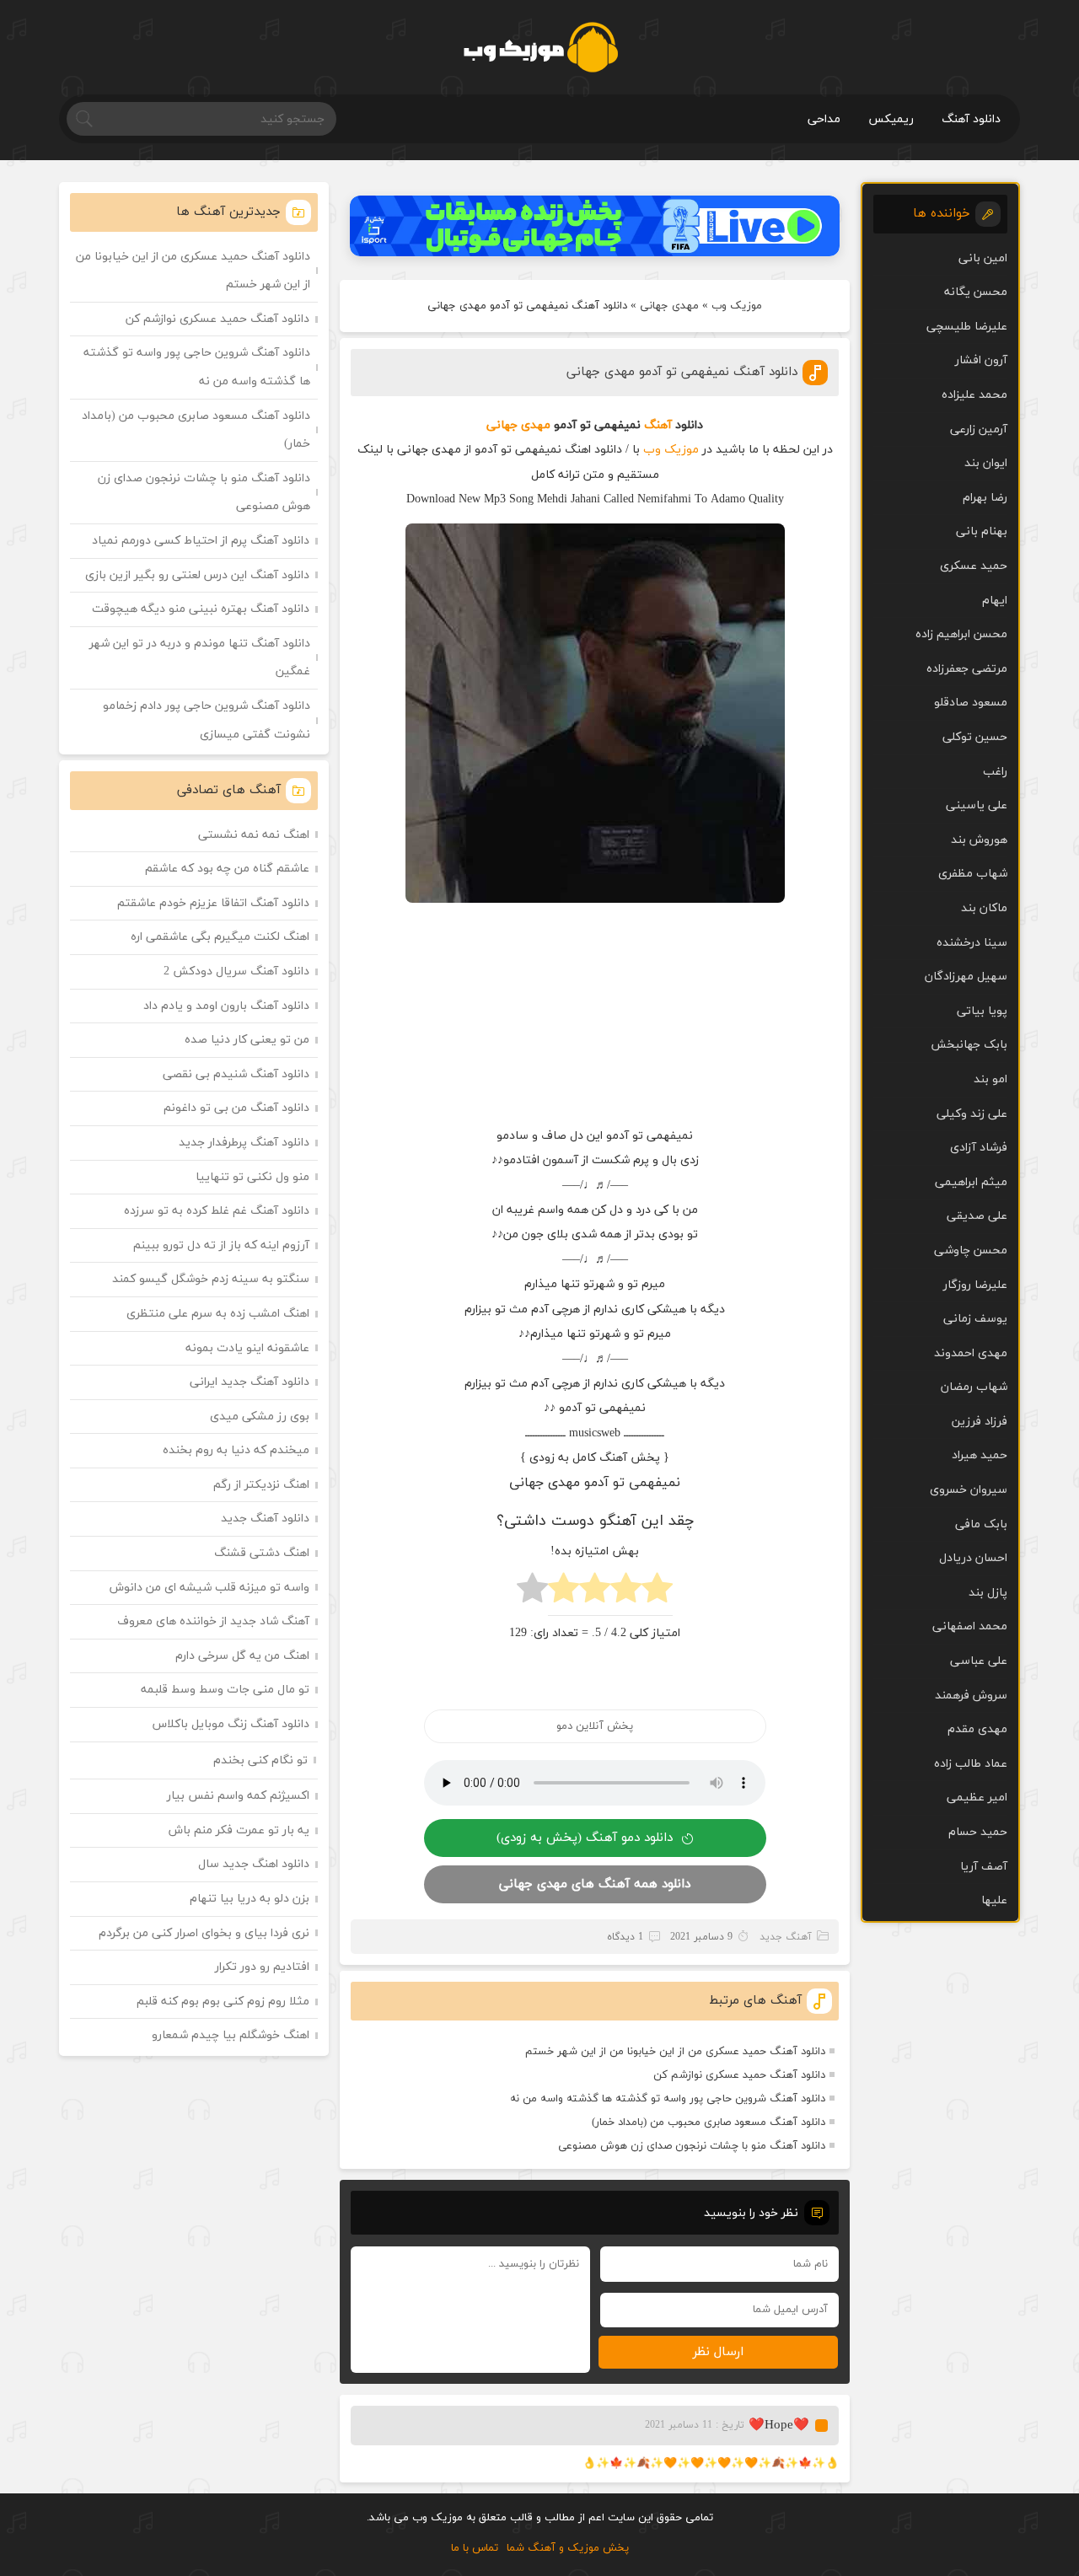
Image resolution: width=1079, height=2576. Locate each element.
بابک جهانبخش (969, 1045)
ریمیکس (891, 119)
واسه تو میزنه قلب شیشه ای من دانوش (209, 1588)
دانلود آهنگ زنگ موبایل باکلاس (231, 1724)
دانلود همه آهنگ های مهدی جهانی (595, 1884)
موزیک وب (737, 306)
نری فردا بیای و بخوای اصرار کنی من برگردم (204, 1933)
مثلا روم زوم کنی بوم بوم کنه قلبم (223, 2002)
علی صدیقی (977, 1216)
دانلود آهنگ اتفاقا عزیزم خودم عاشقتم (213, 903)
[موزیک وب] (540, 47)
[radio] (657, 1593)
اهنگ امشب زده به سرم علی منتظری (218, 1314)
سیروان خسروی (969, 1490)
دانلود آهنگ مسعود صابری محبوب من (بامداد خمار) (709, 2123)
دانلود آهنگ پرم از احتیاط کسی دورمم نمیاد (201, 541)
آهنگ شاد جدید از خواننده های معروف (213, 1621)
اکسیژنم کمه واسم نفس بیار (238, 1796)
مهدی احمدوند (971, 1353)
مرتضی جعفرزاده (967, 669)
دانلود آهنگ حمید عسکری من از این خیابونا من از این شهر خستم (675, 2052)
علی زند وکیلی (972, 1114)
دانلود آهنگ (971, 119)
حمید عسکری (974, 566)
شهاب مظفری (973, 874)
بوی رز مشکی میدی (260, 1417)
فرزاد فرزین (980, 1422)
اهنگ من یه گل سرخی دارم (242, 1656)
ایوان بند (986, 463)
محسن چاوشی (971, 1250)
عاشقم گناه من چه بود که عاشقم (227, 869)
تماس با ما (475, 2548)
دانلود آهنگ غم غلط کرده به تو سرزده (217, 1211)
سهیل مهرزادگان (966, 977)
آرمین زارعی (979, 429)
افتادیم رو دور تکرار (262, 1967)
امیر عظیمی (977, 1798)
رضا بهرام (985, 498)
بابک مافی (981, 1524)
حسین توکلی (975, 737)
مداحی (824, 119)
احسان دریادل (973, 1558)
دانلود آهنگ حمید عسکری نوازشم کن (739, 2075)
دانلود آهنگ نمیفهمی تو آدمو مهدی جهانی (682, 372)
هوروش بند (979, 840)
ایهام (995, 601)
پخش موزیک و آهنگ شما (568, 2548)
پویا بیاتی (982, 1011)
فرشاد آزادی (979, 1148)
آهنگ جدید (786, 1937)
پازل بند (988, 1593)
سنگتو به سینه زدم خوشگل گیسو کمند (211, 1279)
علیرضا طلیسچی (967, 327)
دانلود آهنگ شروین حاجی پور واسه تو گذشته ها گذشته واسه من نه (668, 2099)
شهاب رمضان (974, 1387)
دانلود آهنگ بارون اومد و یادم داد (226, 1006)
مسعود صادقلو (971, 703)
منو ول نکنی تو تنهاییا (252, 1177)
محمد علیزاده (974, 395)
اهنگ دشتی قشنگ (262, 1553)
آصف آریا (984, 1867)
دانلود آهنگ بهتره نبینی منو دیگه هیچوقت (201, 609)
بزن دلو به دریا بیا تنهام (250, 1899)
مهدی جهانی (669, 306)
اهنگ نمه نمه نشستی (254, 835)
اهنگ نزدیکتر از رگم (261, 1485)
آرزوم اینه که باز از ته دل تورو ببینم (221, 1245)
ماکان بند (984, 908)
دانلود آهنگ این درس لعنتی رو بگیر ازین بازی (197, 575)
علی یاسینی (977, 805)
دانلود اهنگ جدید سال (254, 1864)
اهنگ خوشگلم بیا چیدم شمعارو (231, 2035)
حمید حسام (978, 1832)
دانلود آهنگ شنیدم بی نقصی (236, 1074)
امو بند (990, 1079)
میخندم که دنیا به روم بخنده (236, 1450)
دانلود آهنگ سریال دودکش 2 (236, 971)
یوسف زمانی (975, 1319)
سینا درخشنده (972, 943)
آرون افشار (981, 360)
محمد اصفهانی (970, 1626)
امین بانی (983, 258)
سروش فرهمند (971, 1696)
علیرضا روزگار (975, 1285)
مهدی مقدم (977, 1729)
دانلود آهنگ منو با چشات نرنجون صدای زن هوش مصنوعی (692, 2146)
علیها (994, 1900)
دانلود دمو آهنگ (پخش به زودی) (585, 1838)
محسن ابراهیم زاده (961, 634)
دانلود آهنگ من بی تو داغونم (236, 1108)
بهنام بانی (982, 531)
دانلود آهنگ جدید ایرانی (250, 1382)
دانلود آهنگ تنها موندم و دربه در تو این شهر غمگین (200, 658)
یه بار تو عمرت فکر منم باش (239, 1830)
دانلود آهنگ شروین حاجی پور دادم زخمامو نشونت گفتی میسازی (207, 720)
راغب (995, 772)
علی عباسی (979, 1661)
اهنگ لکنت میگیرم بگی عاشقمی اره (220, 937)
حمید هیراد (980, 1455)
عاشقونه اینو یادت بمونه (247, 1348)
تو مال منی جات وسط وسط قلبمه (225, 1690)
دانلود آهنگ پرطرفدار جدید (244, 1143)
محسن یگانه (976, 292)
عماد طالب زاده (971, 1764)
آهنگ (658, 425)
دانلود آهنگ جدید (265, 1519)
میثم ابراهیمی (971, 1182)
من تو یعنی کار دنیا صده (247, 1040)
